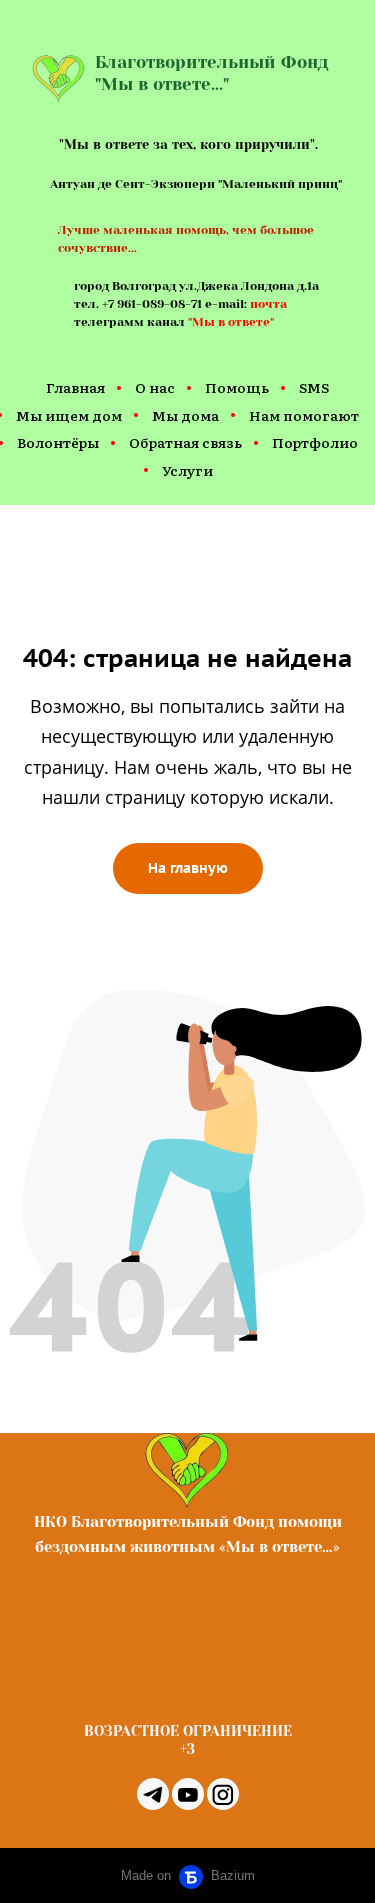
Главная (75, 387)
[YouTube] (188, 1794)
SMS (314, 387)
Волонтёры (58, 442)
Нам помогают (304, 415)
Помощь (237, 387)
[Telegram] (153, 1794)
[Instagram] (223, 1794)
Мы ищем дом (69, 415)
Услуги (187, 470)
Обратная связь (185, 442)
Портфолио (315, 442)
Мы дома (185, 415)
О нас (155, 387)
